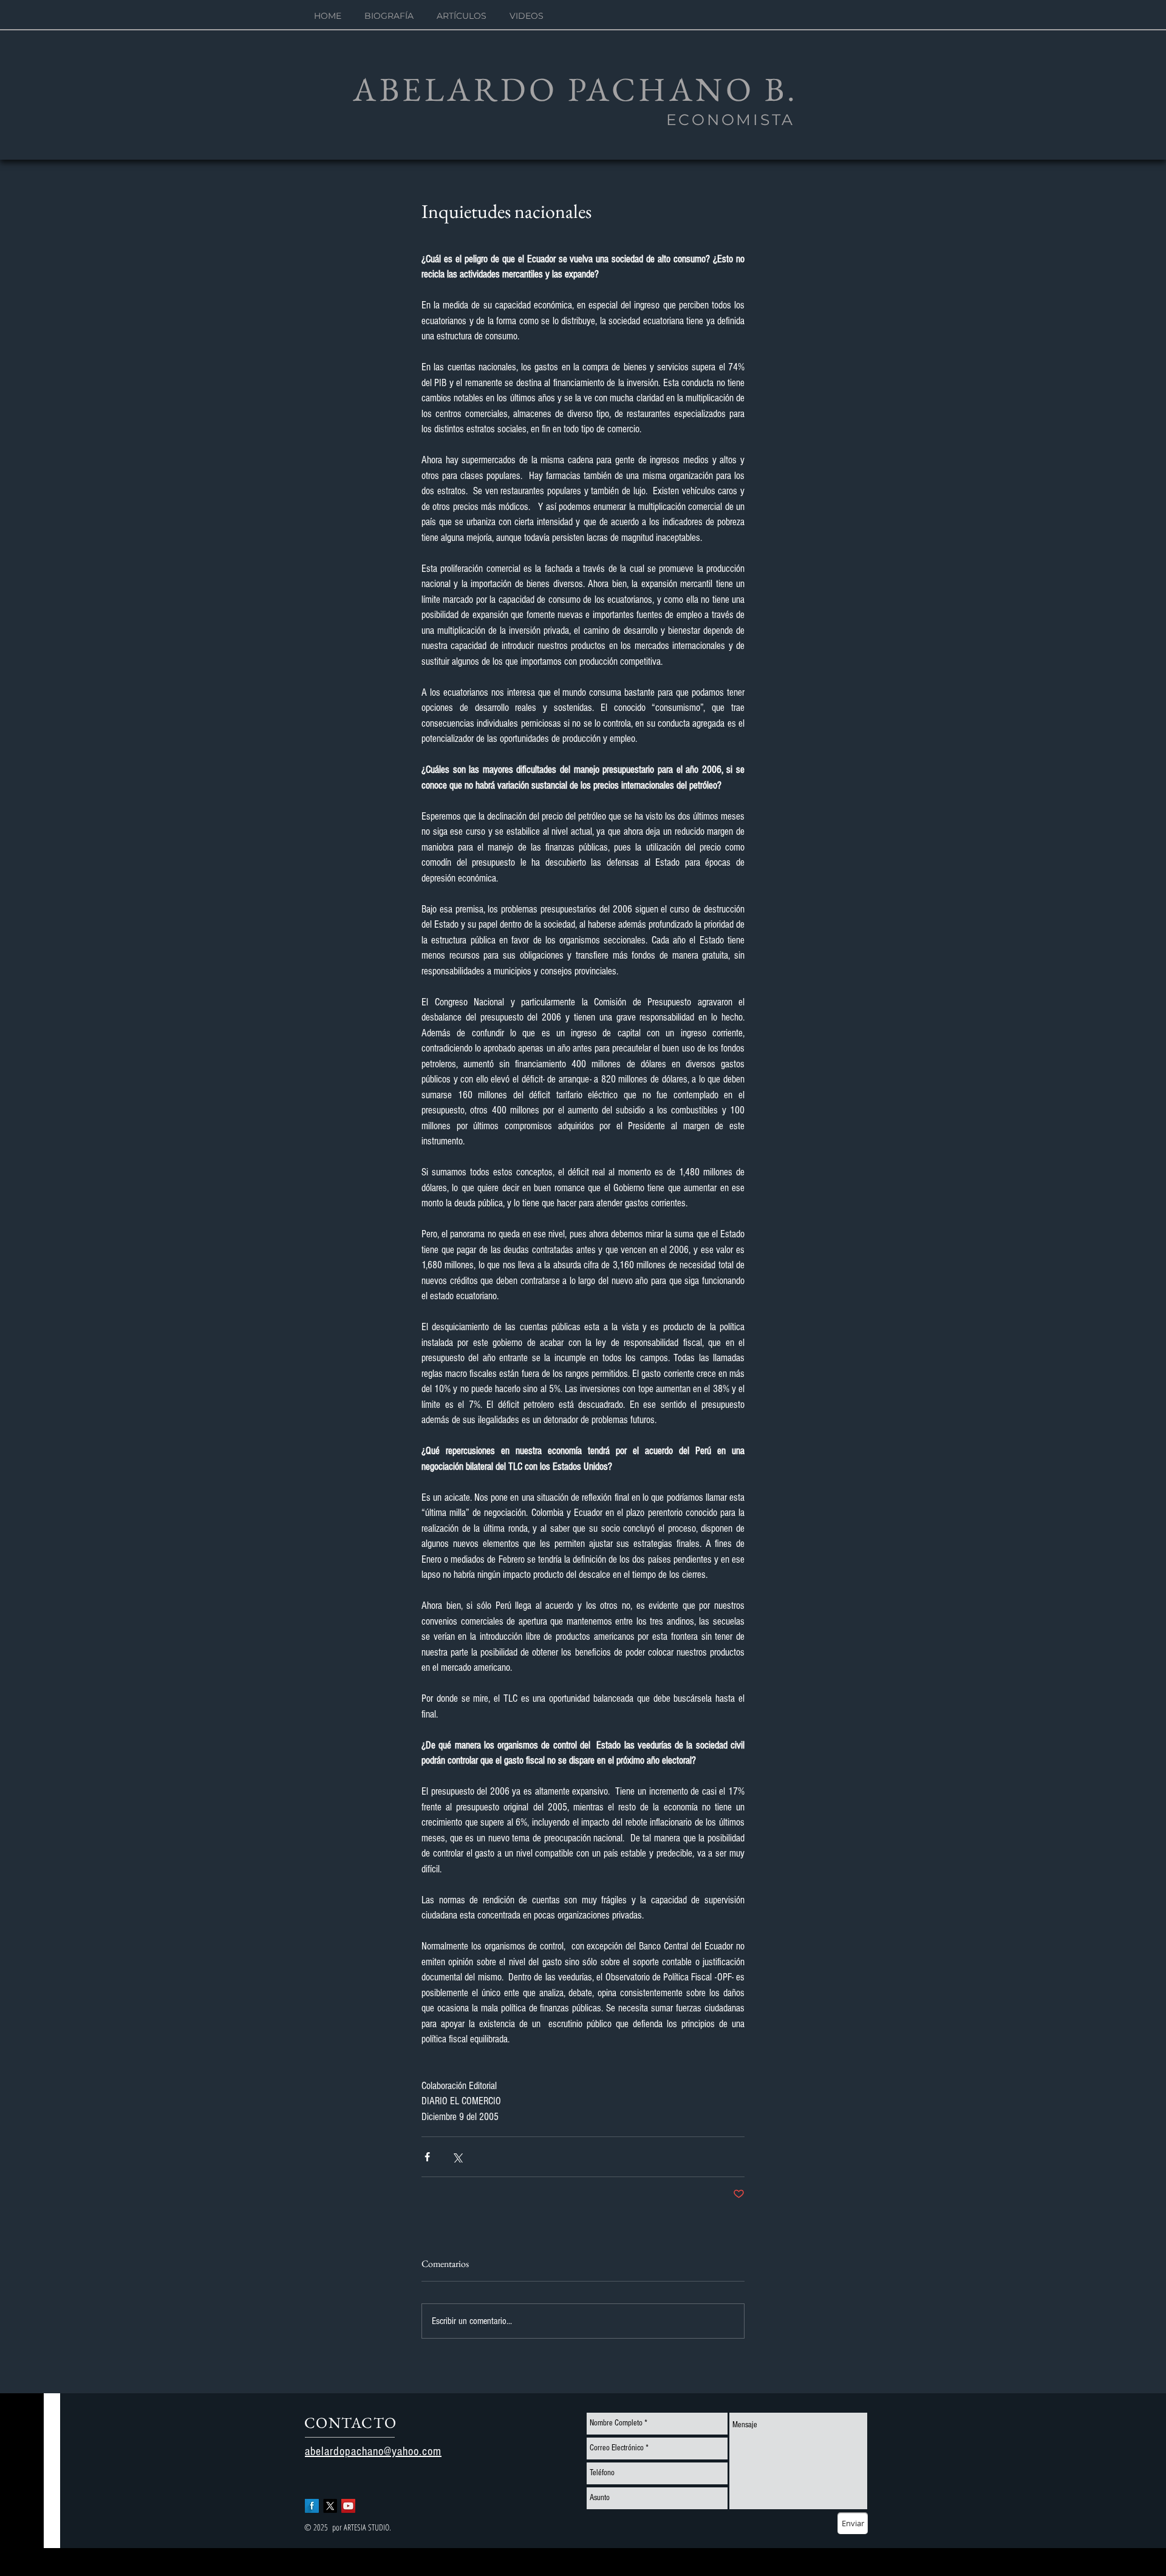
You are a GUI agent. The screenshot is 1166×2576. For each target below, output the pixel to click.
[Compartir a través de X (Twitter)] (457, 2157)
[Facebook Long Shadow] (312, 2506)
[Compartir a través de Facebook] (427, 2157)
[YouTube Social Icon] (348, 2506)
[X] (330, 2506)
